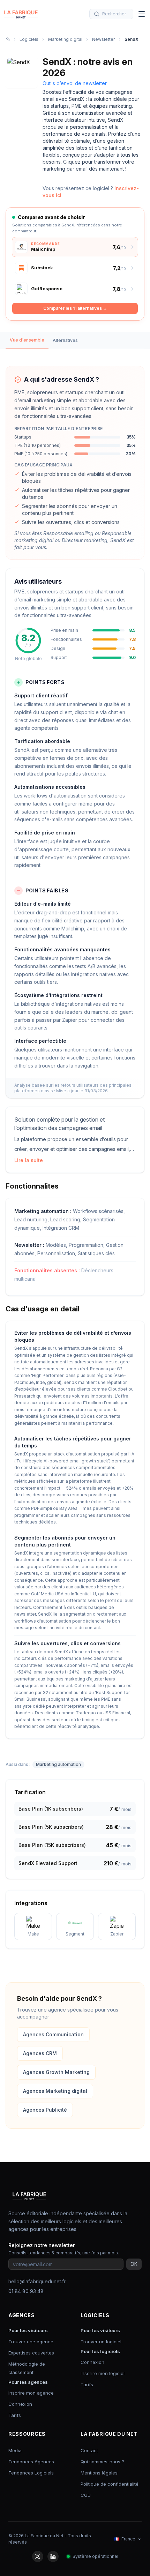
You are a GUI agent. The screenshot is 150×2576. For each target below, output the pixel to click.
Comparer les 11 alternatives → (75, 308)
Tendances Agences (31, 2462)
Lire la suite (29, 1160)
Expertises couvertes (31, 2353)
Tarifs (15, 2415)
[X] (38, 2556)
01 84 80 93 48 (26, 2291)
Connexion (20, 2404)
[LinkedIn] (53, 2556)
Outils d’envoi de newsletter (75, 83)
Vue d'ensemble (27, 340)
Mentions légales (99, 2473)
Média (15, 2450)
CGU (86, 2495)
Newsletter (103, 39)
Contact (89, 2450)
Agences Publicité (45, 2110)
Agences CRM (40, 2053)
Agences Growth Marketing (56, 2072)
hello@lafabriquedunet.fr (37, 2281)
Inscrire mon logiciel (103, 2373)
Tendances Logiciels (31, 2473)
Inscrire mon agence (31, 2393)
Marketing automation (58, 1764)
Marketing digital (65, 39)
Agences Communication (53, 2034)
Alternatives (65, 340)
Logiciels (29, 39)
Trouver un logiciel (101, 2342)
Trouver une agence (31, 2342)
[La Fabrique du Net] (21, 14)
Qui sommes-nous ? (102, 2462)
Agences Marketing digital (55, 2091)
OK (134, 2264)
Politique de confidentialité (110, 2484)
